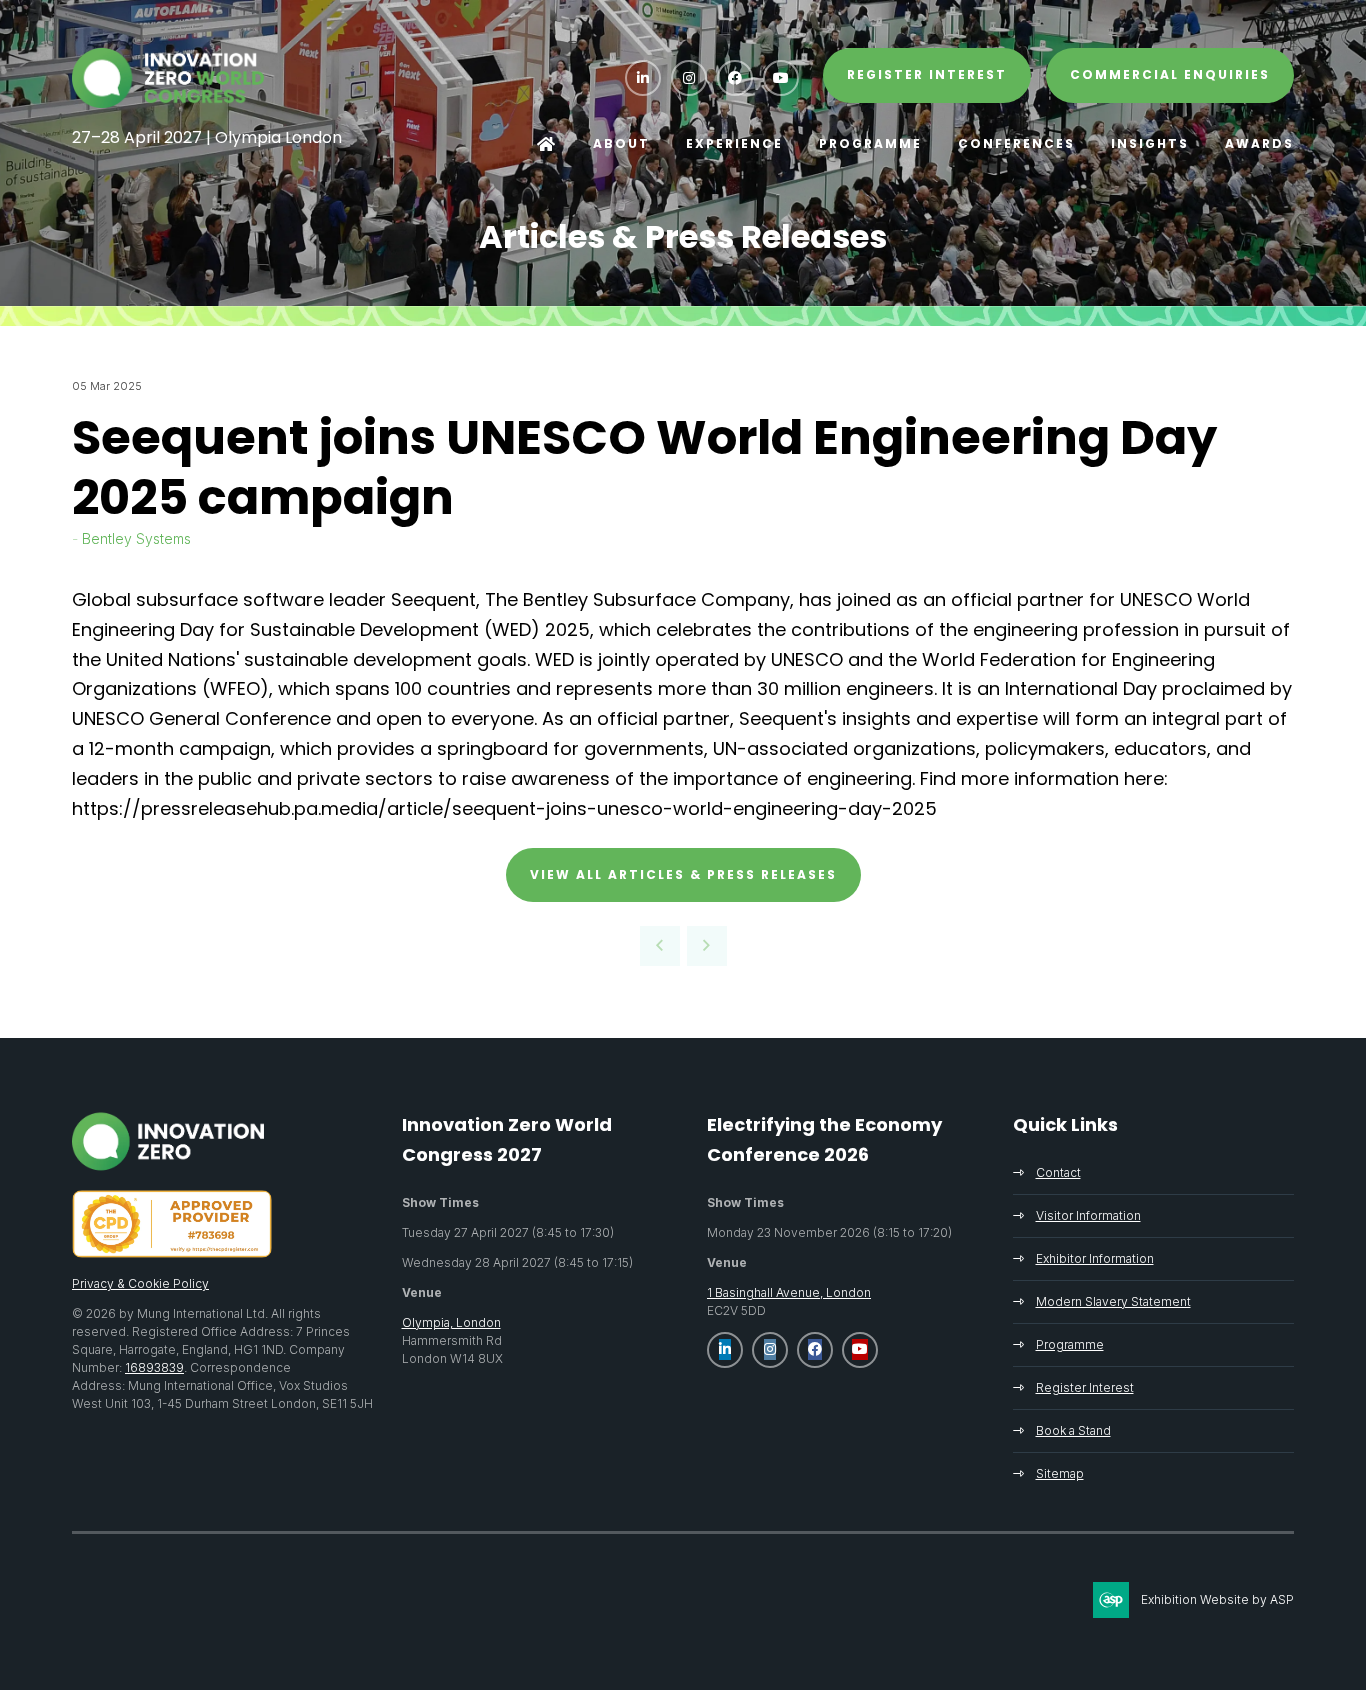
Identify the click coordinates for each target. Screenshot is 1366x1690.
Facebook (735, 78)
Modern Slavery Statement (1113, 1301)
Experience (734, 143)
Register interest (927, 74)
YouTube (781, 78)
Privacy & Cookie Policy (140, 1283)
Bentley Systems (136, 538)
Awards (1259, 143)
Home (547, 144)
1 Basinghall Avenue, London (789, 1292)
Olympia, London (451, 1322)
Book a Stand (1073, 1430)
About (621, 143)
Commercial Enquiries (1170, 74)
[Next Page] (707, 946)
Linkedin (643, 78)
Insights (1150, 143)
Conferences (1016, 143)
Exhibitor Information (1095, 1258)
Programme (870, 143)
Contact (1058, 1172)
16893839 (154, 1367)
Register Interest (1085, 1387)
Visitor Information (1088, 1215)
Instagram (689, 78)
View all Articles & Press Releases (683, 874)
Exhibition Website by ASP (1217, 1599)
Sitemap (1060, 1473)
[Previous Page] (660, 946)
